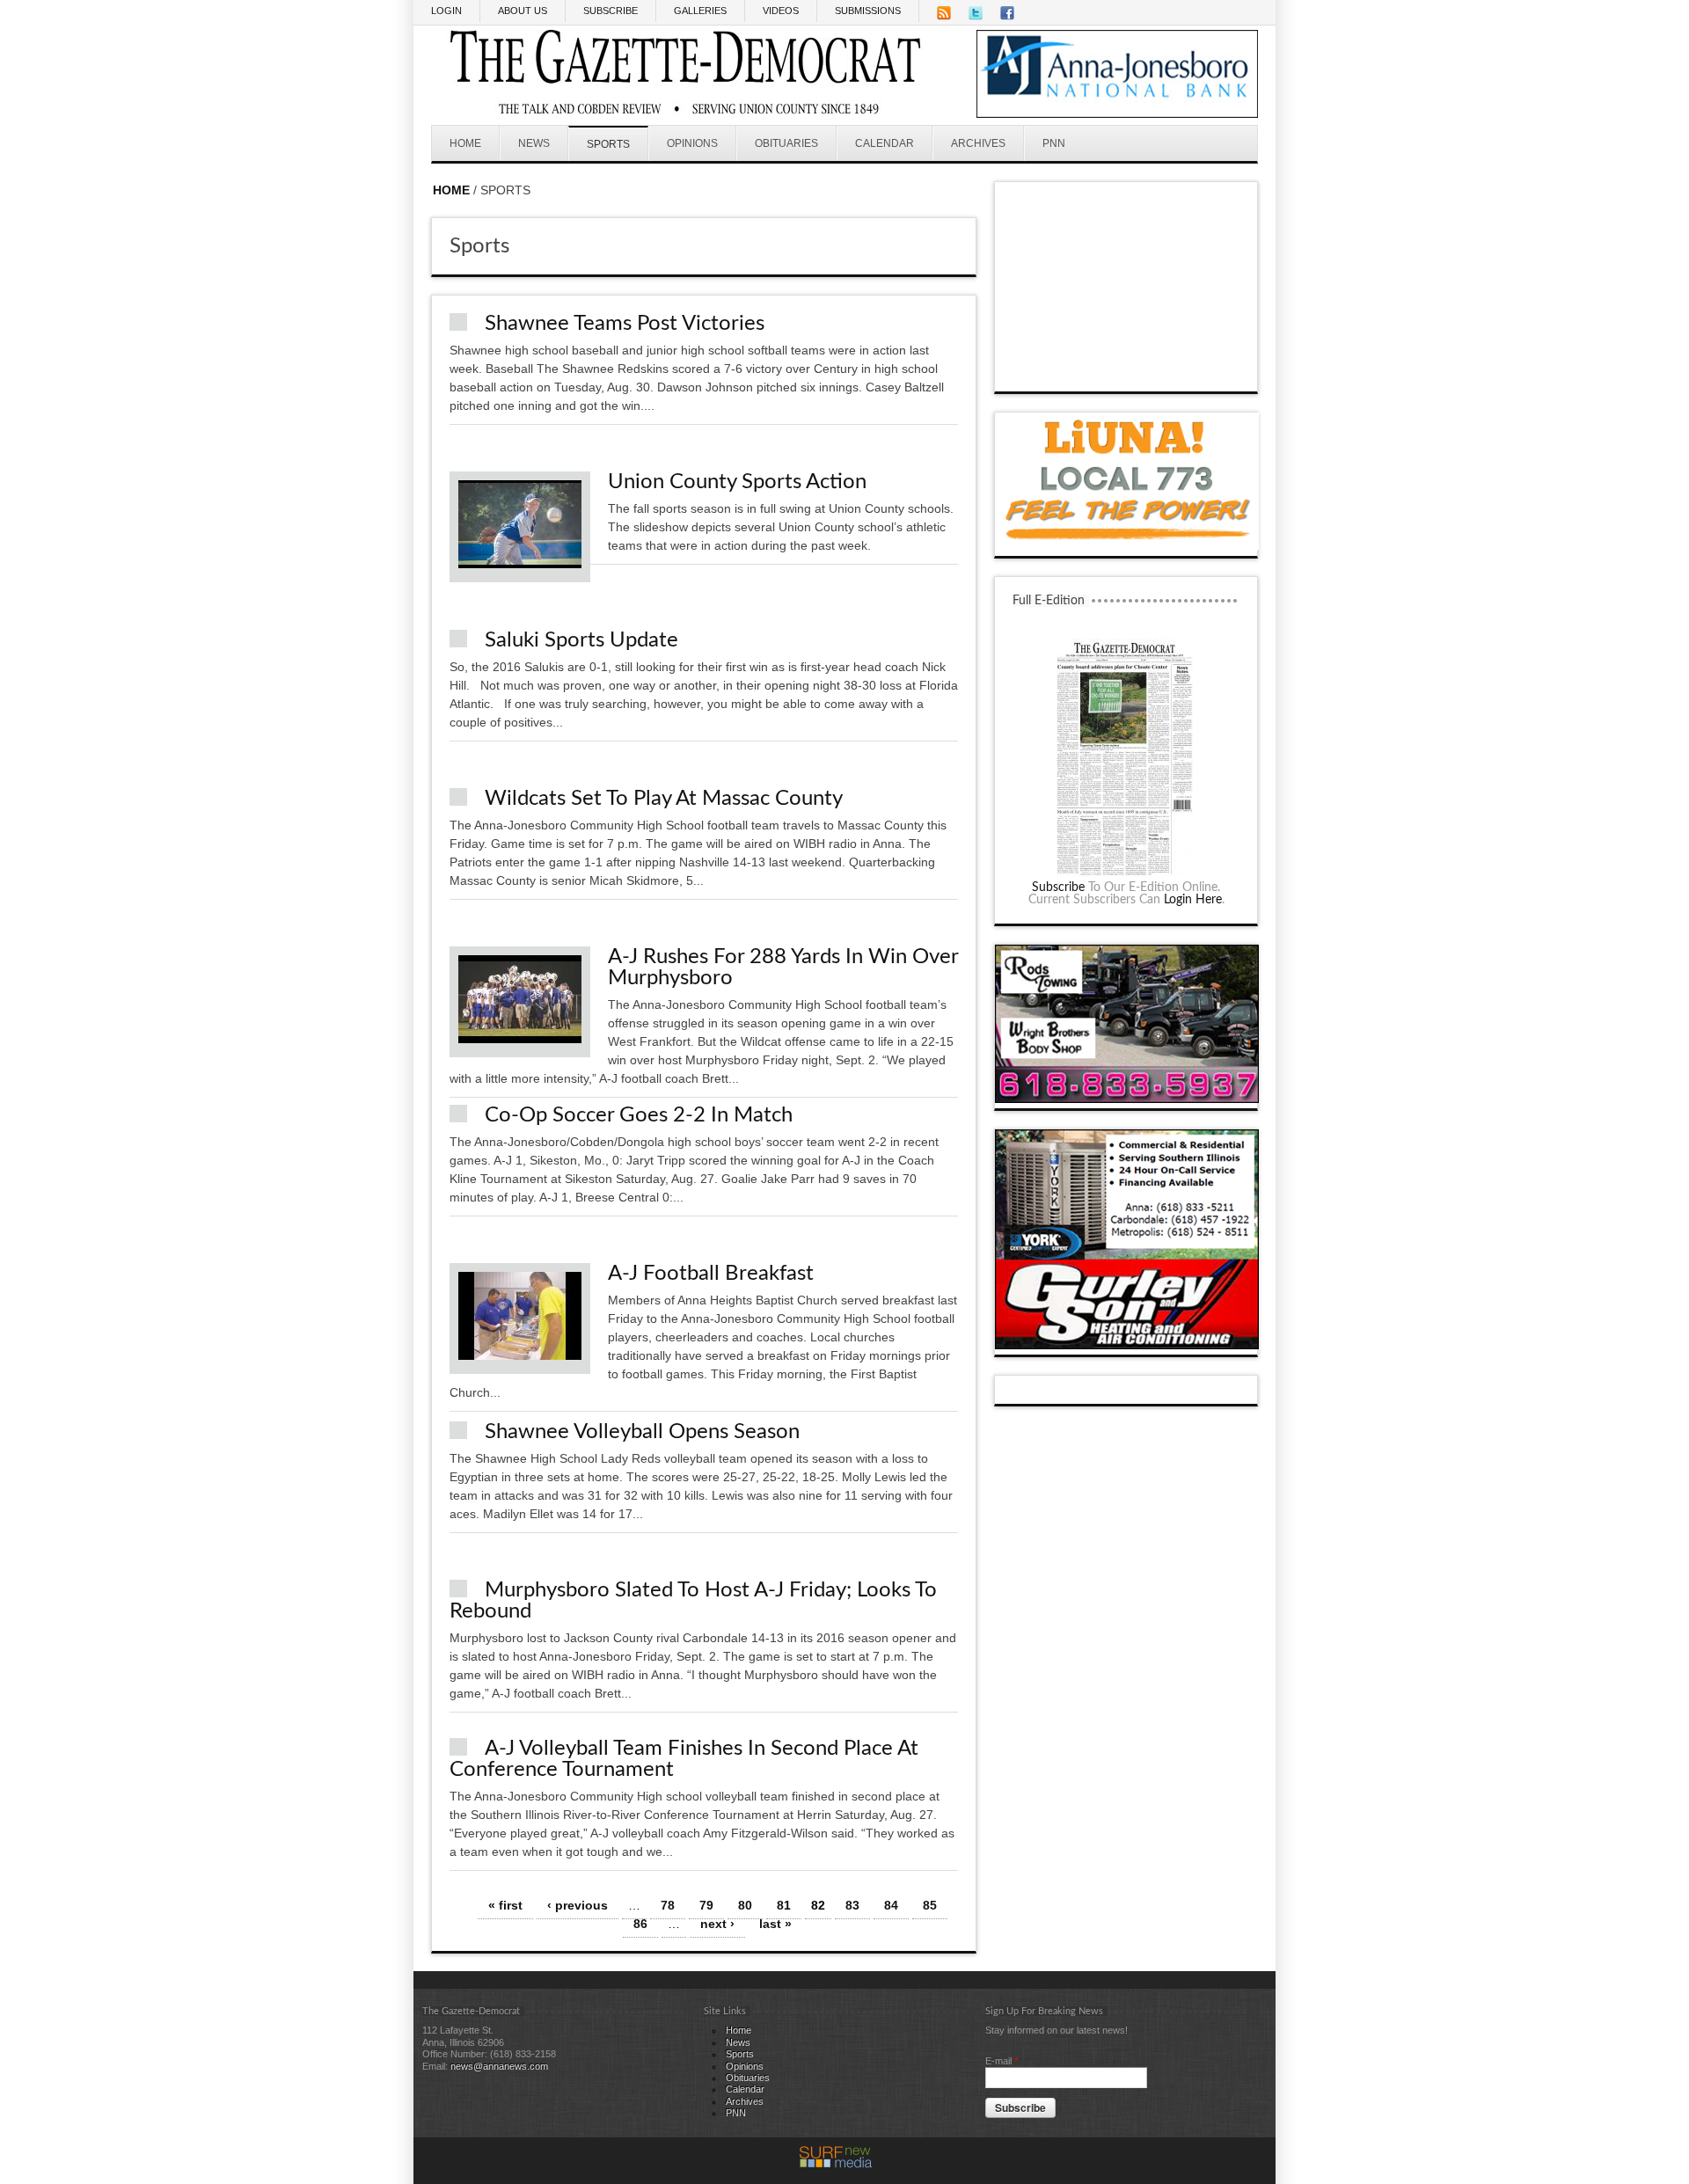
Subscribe (1058, 887)
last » (775, 1924)
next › (717, 1924)
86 (640, 1924)
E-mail (1002, 2061)
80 (745, 1905)
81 (784, 1905)
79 (706, 1905)
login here (1193, 900)
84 (891, 1905)
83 (852, 1905)
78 (668, 1905)
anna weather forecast (1127, 374)
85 (930, 1905)
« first (505, 1905)
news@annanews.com (499, 2066)
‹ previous (578, 1905)
